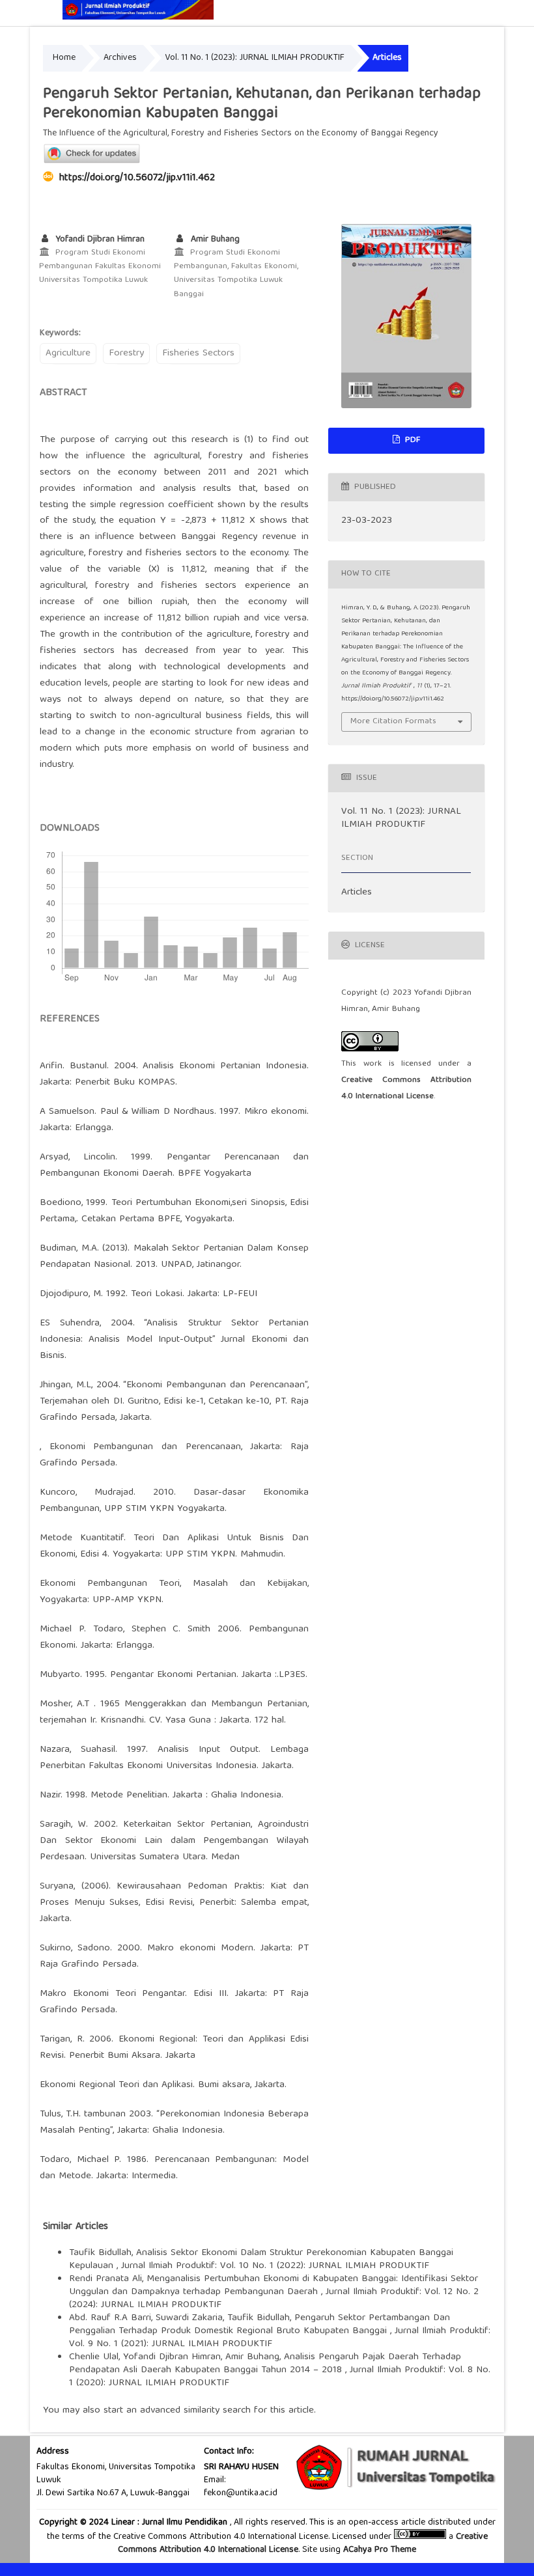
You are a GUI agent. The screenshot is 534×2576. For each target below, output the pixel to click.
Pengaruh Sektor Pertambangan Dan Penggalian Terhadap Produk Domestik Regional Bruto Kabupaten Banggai (260, 2325)
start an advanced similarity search (177, 2411)
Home (64, 58)
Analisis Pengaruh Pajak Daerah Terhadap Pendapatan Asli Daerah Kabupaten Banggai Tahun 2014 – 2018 (265, 2364)
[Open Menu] (43, 13)
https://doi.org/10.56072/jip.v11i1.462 (137, 178)
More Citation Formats (393, 722)
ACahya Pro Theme (378, 2550)
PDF (411, 440)
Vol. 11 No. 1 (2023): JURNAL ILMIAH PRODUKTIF (255, 58)
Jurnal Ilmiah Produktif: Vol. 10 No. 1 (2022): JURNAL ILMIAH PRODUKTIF (275, 2266)
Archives (120, 58)
